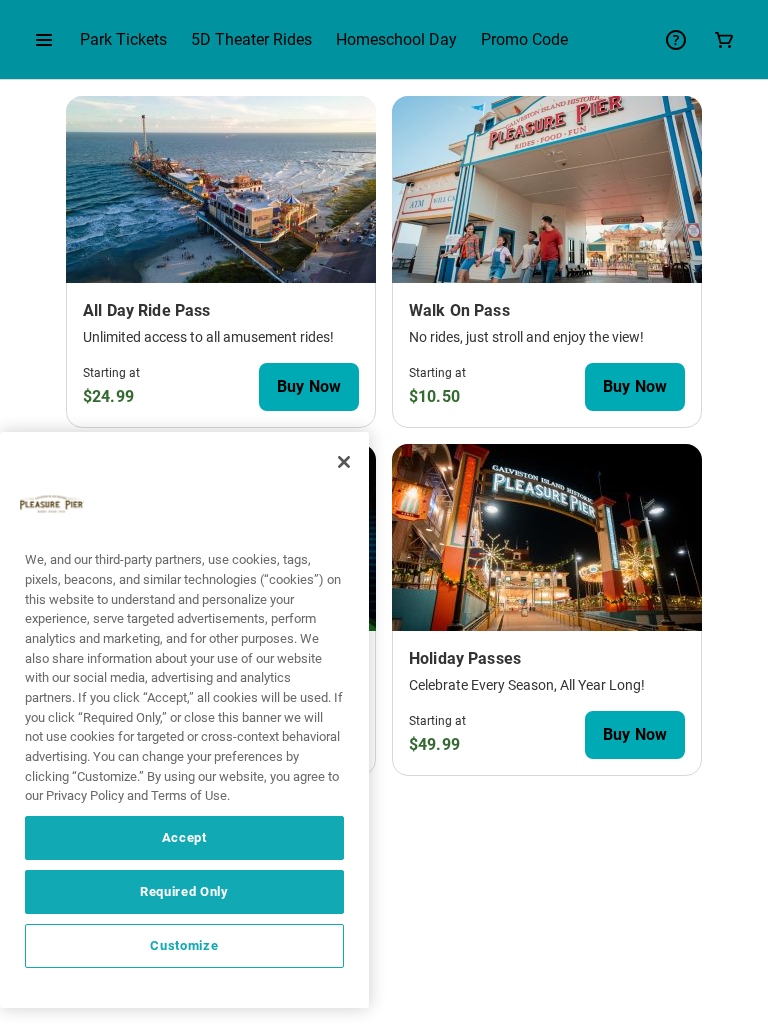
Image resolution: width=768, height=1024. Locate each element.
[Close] (344, 462)
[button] (44, 40)
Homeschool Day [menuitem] (396, 39)
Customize (184, 945)
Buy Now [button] (309, 386)
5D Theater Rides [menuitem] (251, 39)
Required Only (184, 891)
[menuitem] (524, 40)
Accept (184, 837)
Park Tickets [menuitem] (123, 39)
